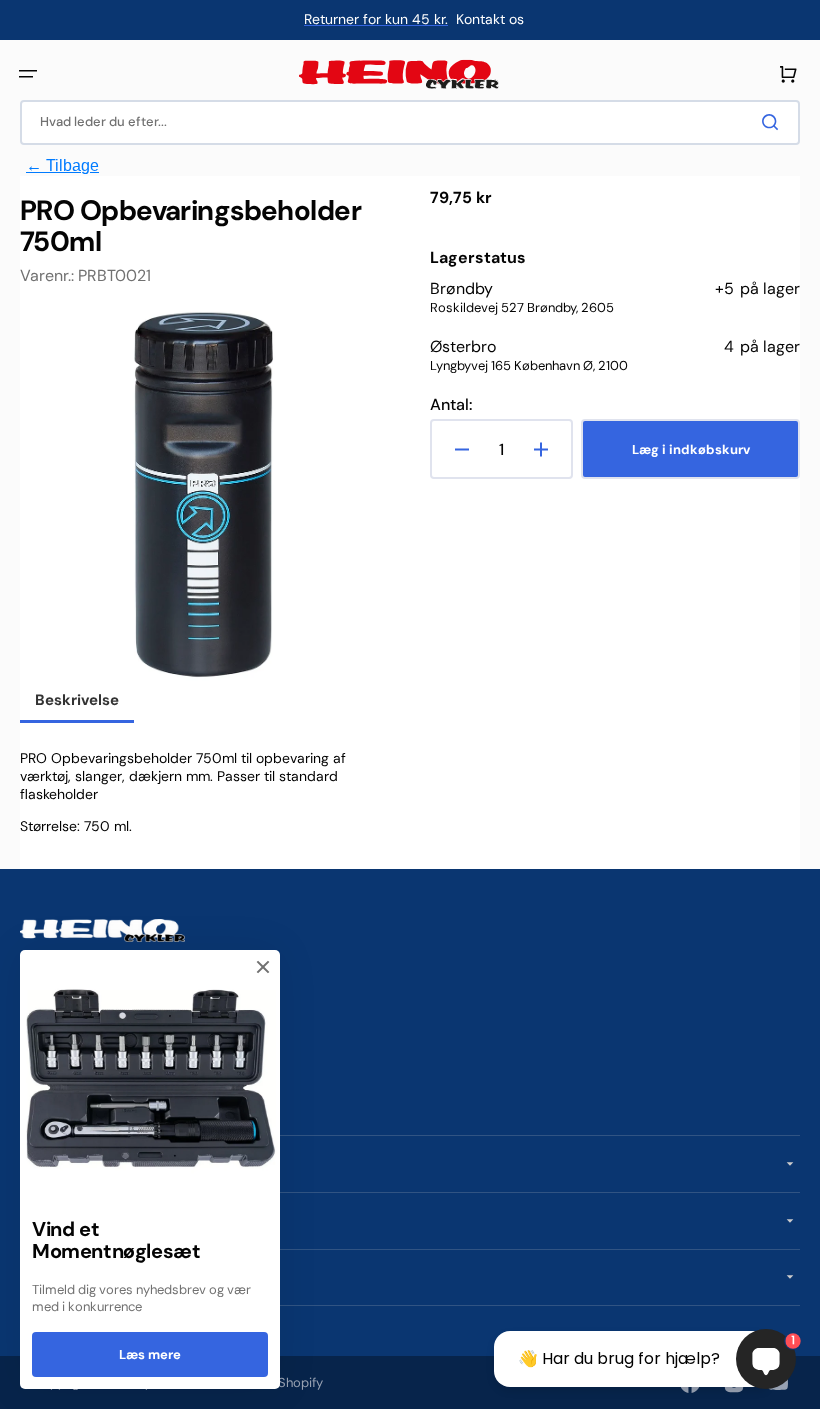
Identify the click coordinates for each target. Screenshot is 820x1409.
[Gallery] (205, 496)
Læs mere (150, 1354)
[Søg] (774, 122)
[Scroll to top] (26, 1383)
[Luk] (263, 967)
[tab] (77, 702)
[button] (28, 74)
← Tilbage (62, 165)
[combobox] (410, 122)
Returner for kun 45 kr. (376, 19)
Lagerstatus (478, 258)
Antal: (451, 405)
